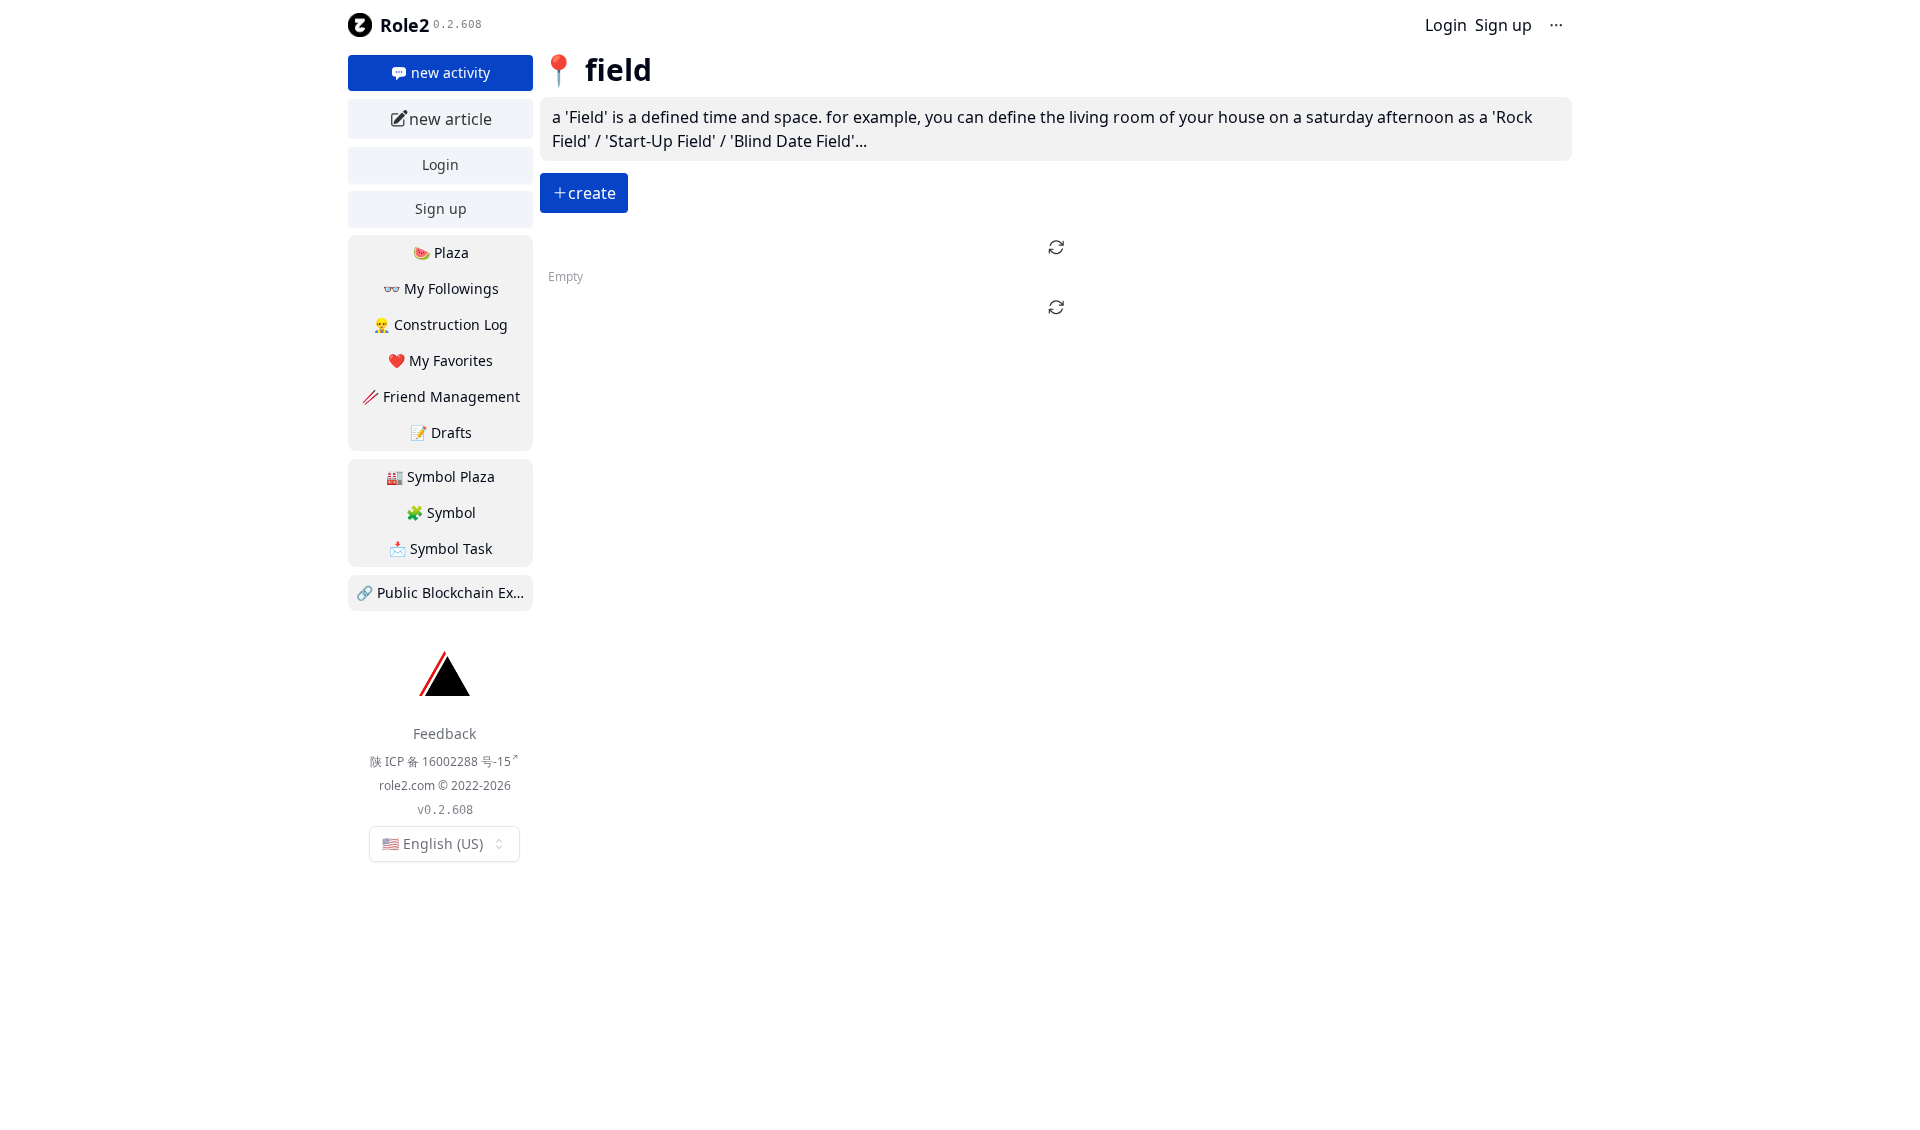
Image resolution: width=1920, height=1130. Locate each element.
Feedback (444, 733)
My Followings (441, 288)
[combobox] (444, 844)
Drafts (441, 432)
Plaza (441, 252)
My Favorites (440, 360)
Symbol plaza (440, 476)
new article (450, 119)
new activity (450, 72)
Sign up (1503, 25)
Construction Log (440, 324)
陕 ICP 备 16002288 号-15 (440, 761)
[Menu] (1556, 25)
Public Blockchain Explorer (444, 592)
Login (1446, 25)
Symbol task (440, 548)
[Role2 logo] (360, 25)
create (592, 193)
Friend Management (441, 396)
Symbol (441, 512)
